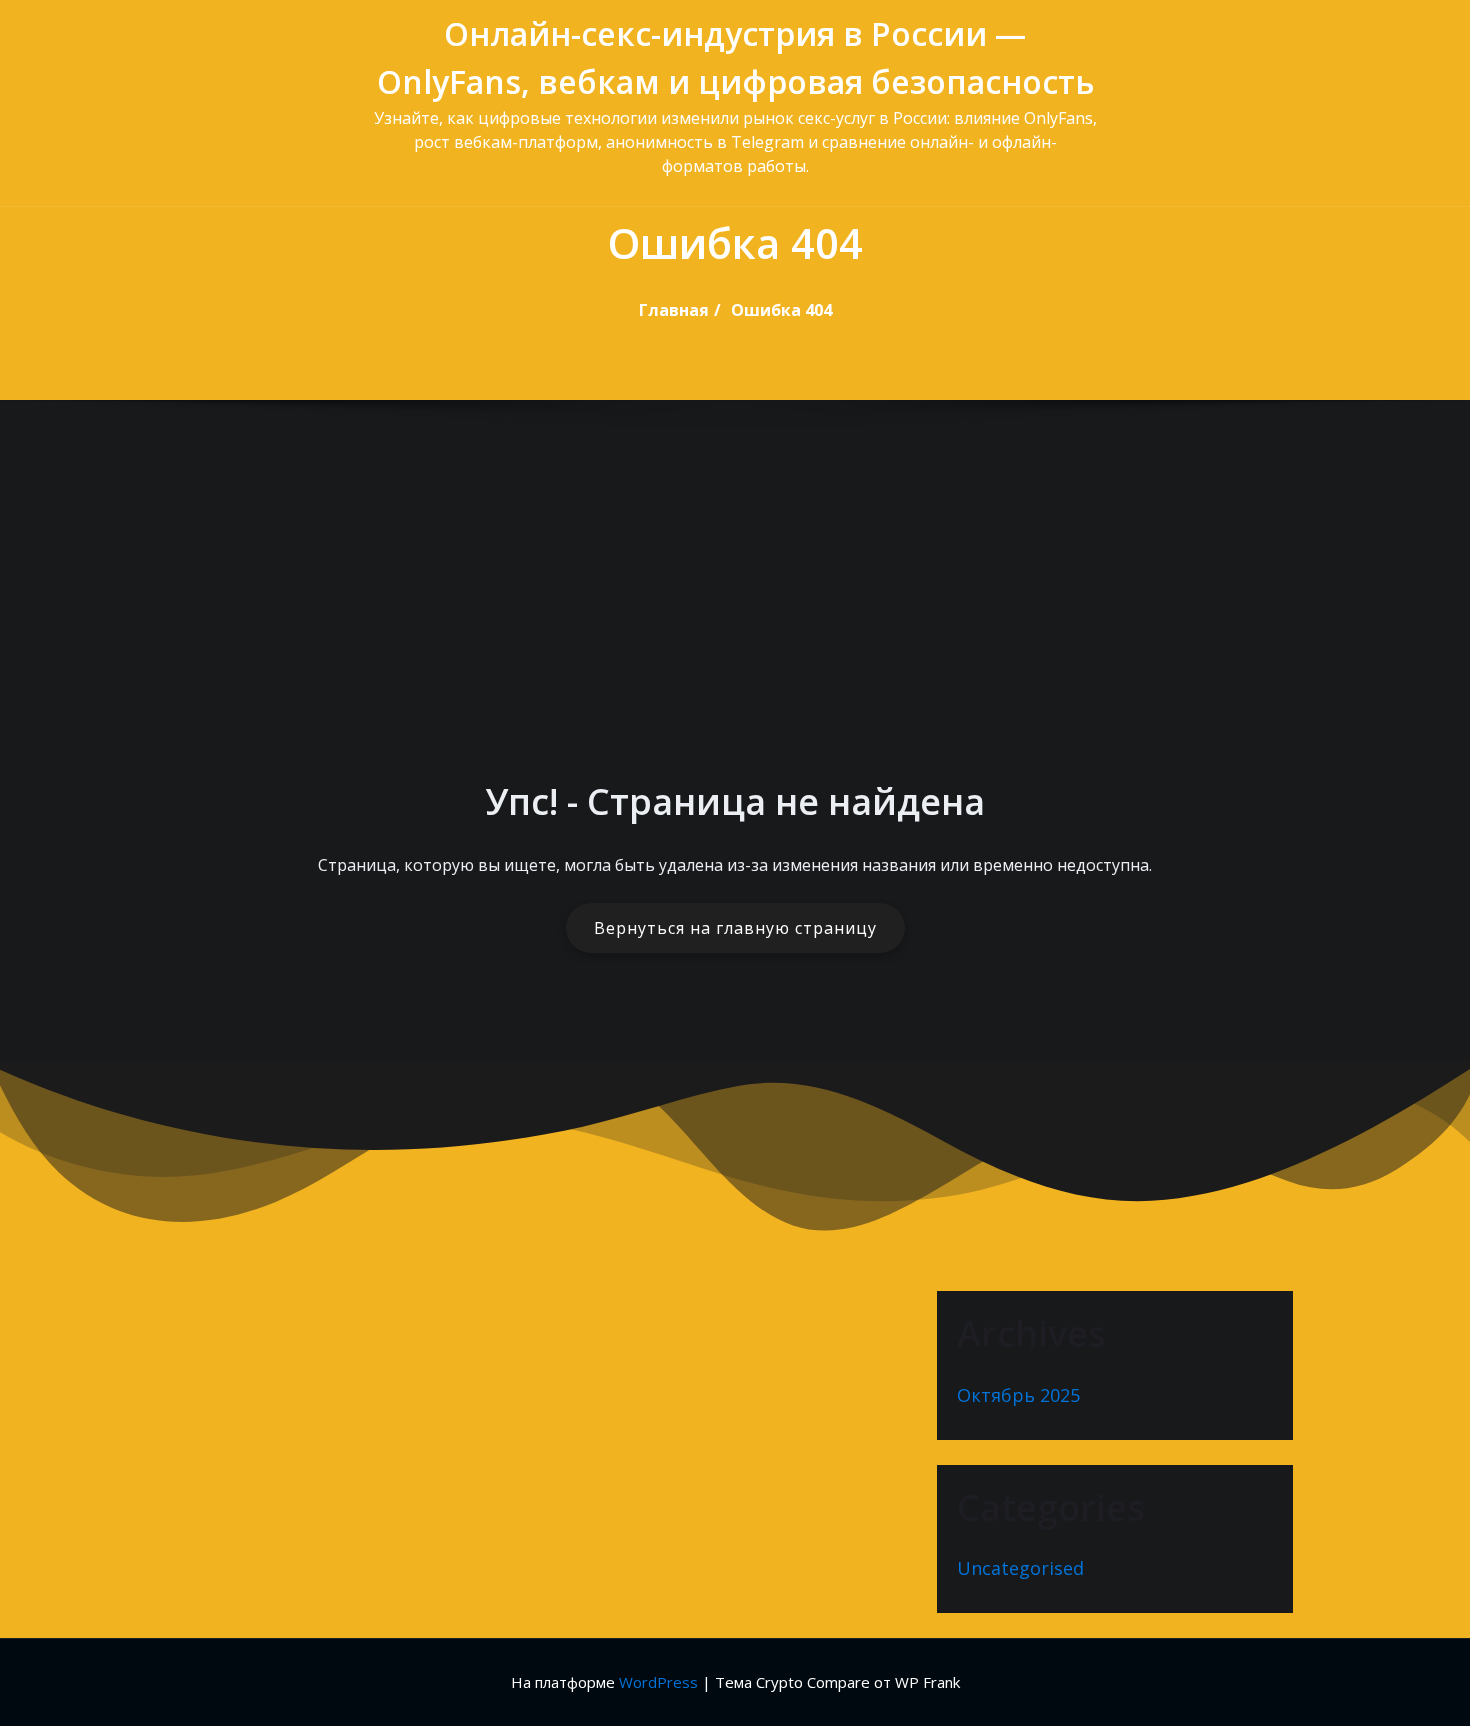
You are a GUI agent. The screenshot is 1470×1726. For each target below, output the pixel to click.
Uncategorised (1020, 1568)
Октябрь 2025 (1018, 1395)
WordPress (658, 1682)
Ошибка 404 (781, 310)
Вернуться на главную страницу (735, 928)
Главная (674, 310)
